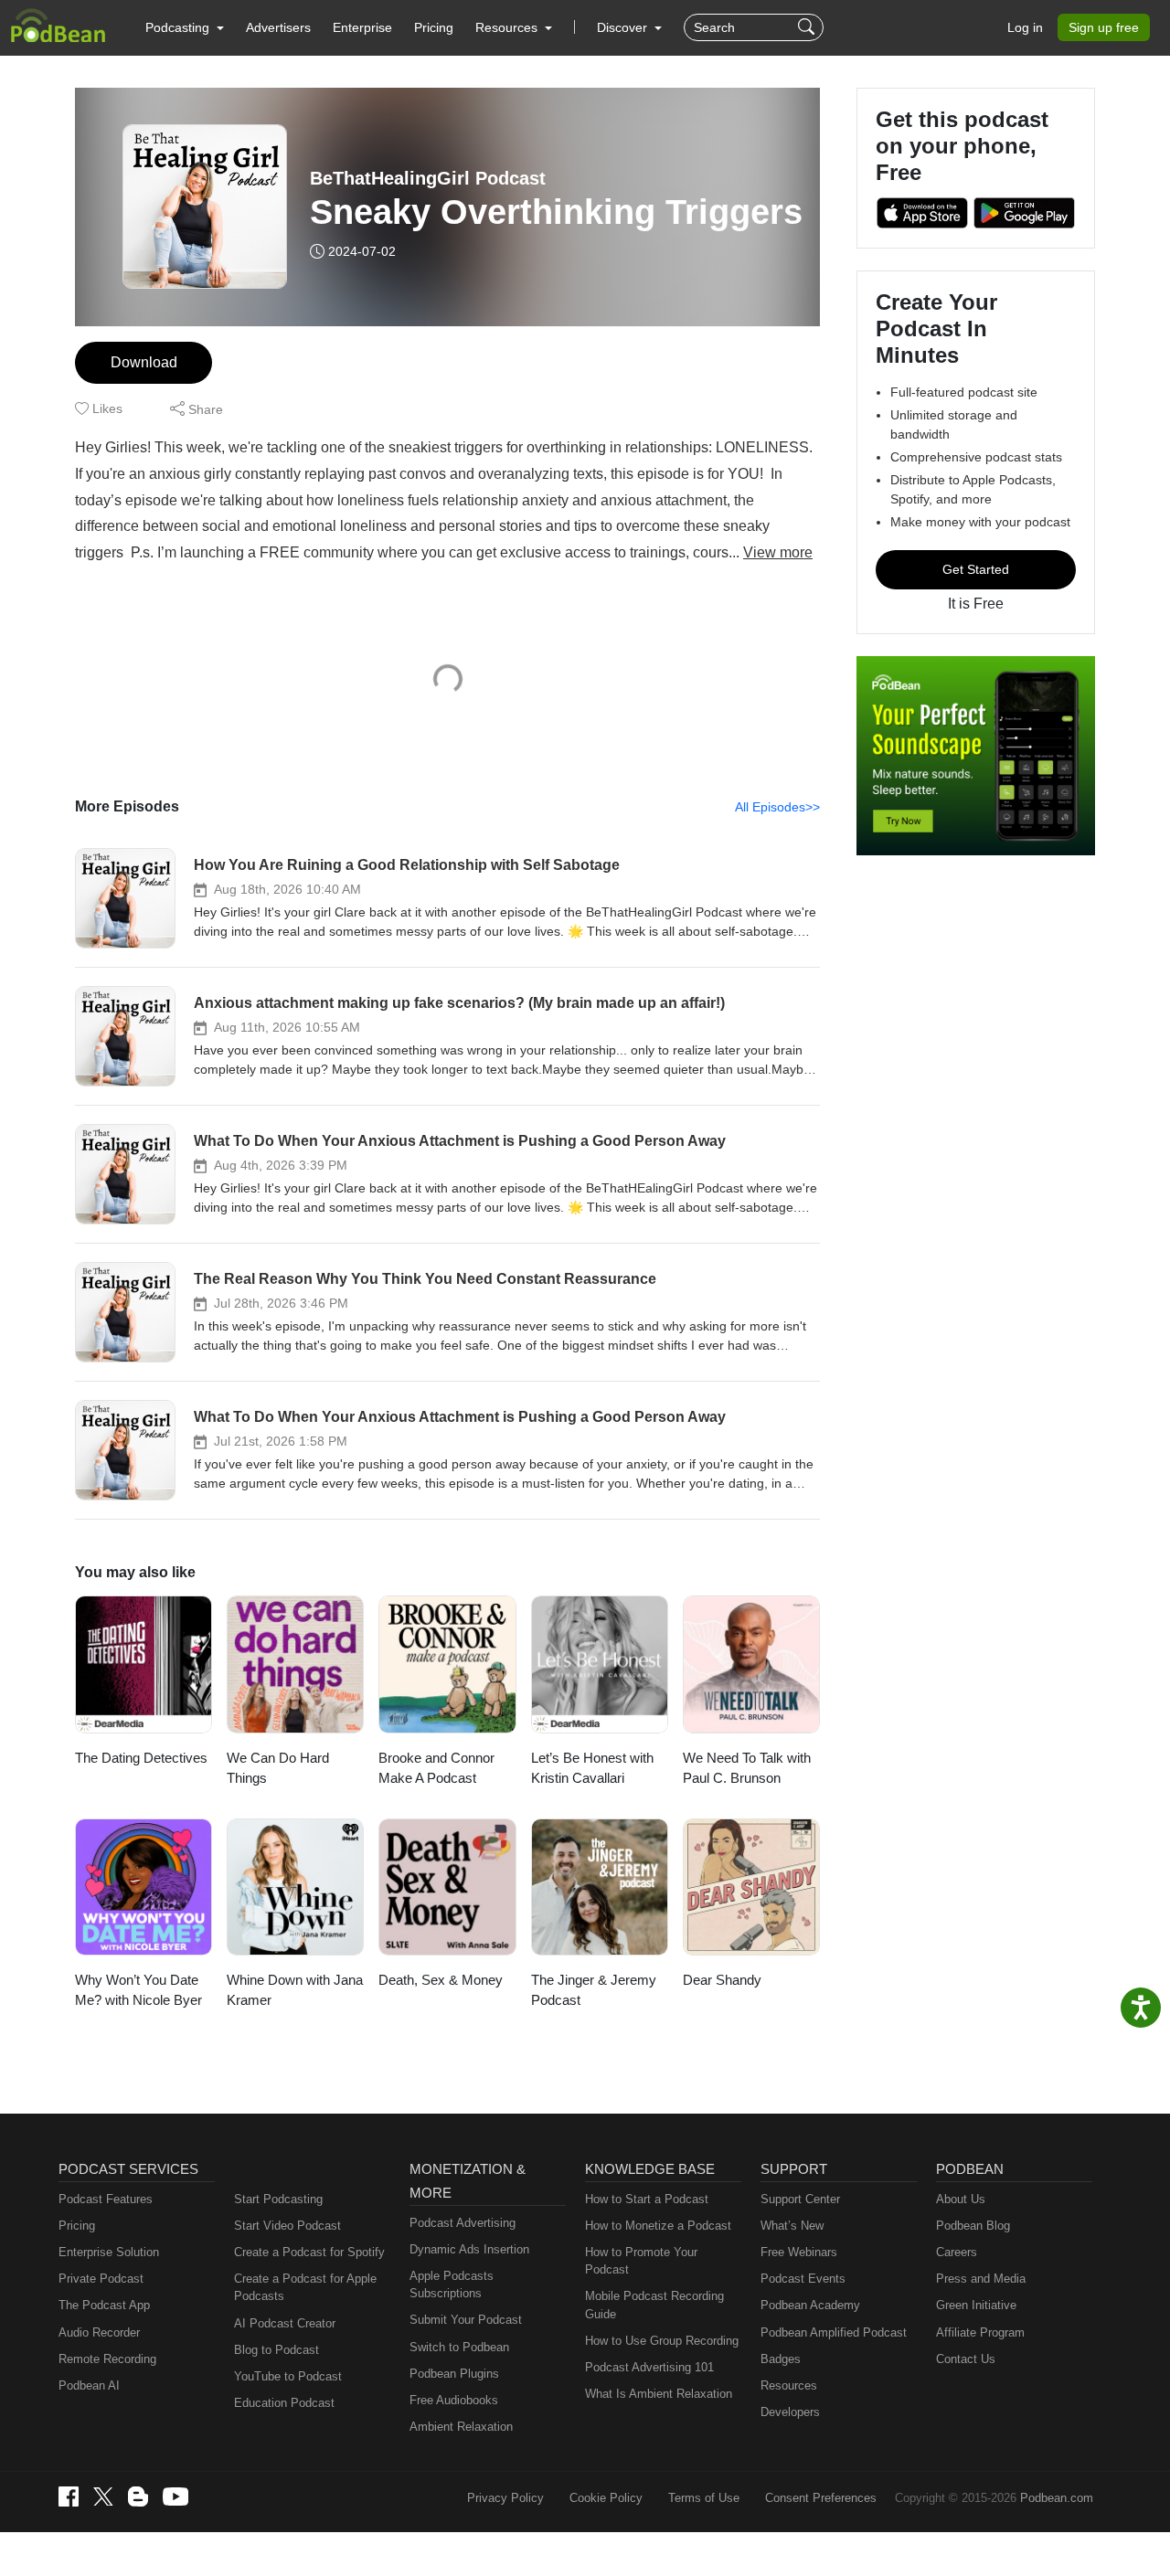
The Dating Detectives (141, 1758)
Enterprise (362, 27)
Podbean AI (89, 2385)
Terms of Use (704, 2498)
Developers (790, 2412)
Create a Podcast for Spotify (309, 2252)
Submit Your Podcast (466, 2320)
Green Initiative (976, 2305)
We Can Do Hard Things (278, 1768)
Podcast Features (106, 2199)
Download (144, 362)
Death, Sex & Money (441, 1980)
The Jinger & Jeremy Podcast (594, 1990)
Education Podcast (284, 2403)
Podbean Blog (973, 2226)
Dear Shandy (722, 1980)
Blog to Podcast (277, 2350)
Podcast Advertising (463, 2223)
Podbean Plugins (454, 2374)
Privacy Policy (505, 2498)
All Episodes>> (777, 807)
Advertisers (278, 27)
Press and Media (981, 2279)
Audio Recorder (99, 2332)
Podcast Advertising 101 (649, 2367)
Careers (957, 2252)
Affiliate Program (980, 2332)
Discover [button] (624, 27)
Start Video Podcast (287, 2226)
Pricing (434, 27)
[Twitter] (103, 2497)
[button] (185, 27)
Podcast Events (803, 2279)
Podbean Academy (810, 2305)
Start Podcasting (278, 2199)
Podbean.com (1057, 2498)
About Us (961, 2199)
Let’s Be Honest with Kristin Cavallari (592, 1768)
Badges (781, 2359)
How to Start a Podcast (647, 2199)
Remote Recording (107, 2359)
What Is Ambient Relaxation (659, 2394)
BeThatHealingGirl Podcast (428, 178)
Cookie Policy (606, 2498)
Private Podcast (101, 2279)
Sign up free (1104, 27)
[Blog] (138, 2496)
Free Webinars (799, 2252)
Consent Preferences (821, 2498)
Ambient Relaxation (461, 2427)
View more (778, 552)
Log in (1025, 27)
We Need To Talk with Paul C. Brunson (747, 1768)
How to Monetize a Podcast (658, 2226)
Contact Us (966, 2359)
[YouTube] (175, 2496)
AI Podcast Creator (285, 2323)
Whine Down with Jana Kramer (295, 1990)
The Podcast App (104, 2305)
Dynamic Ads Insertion (469, 2249)
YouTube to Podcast (288, 2376)
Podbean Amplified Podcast (834, 2332)
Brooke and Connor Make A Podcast (436, 1768)
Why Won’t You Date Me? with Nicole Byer (138, 1990)
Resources (789, 2385)
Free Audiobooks (454, 2400)
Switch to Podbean (459, 2347)
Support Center (800, 2199)
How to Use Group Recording (662, 2341)
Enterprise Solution (109, 2252)
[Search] (808, 27)
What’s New (792, 2226)
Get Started (976, 569)
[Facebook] (69, 2496)
